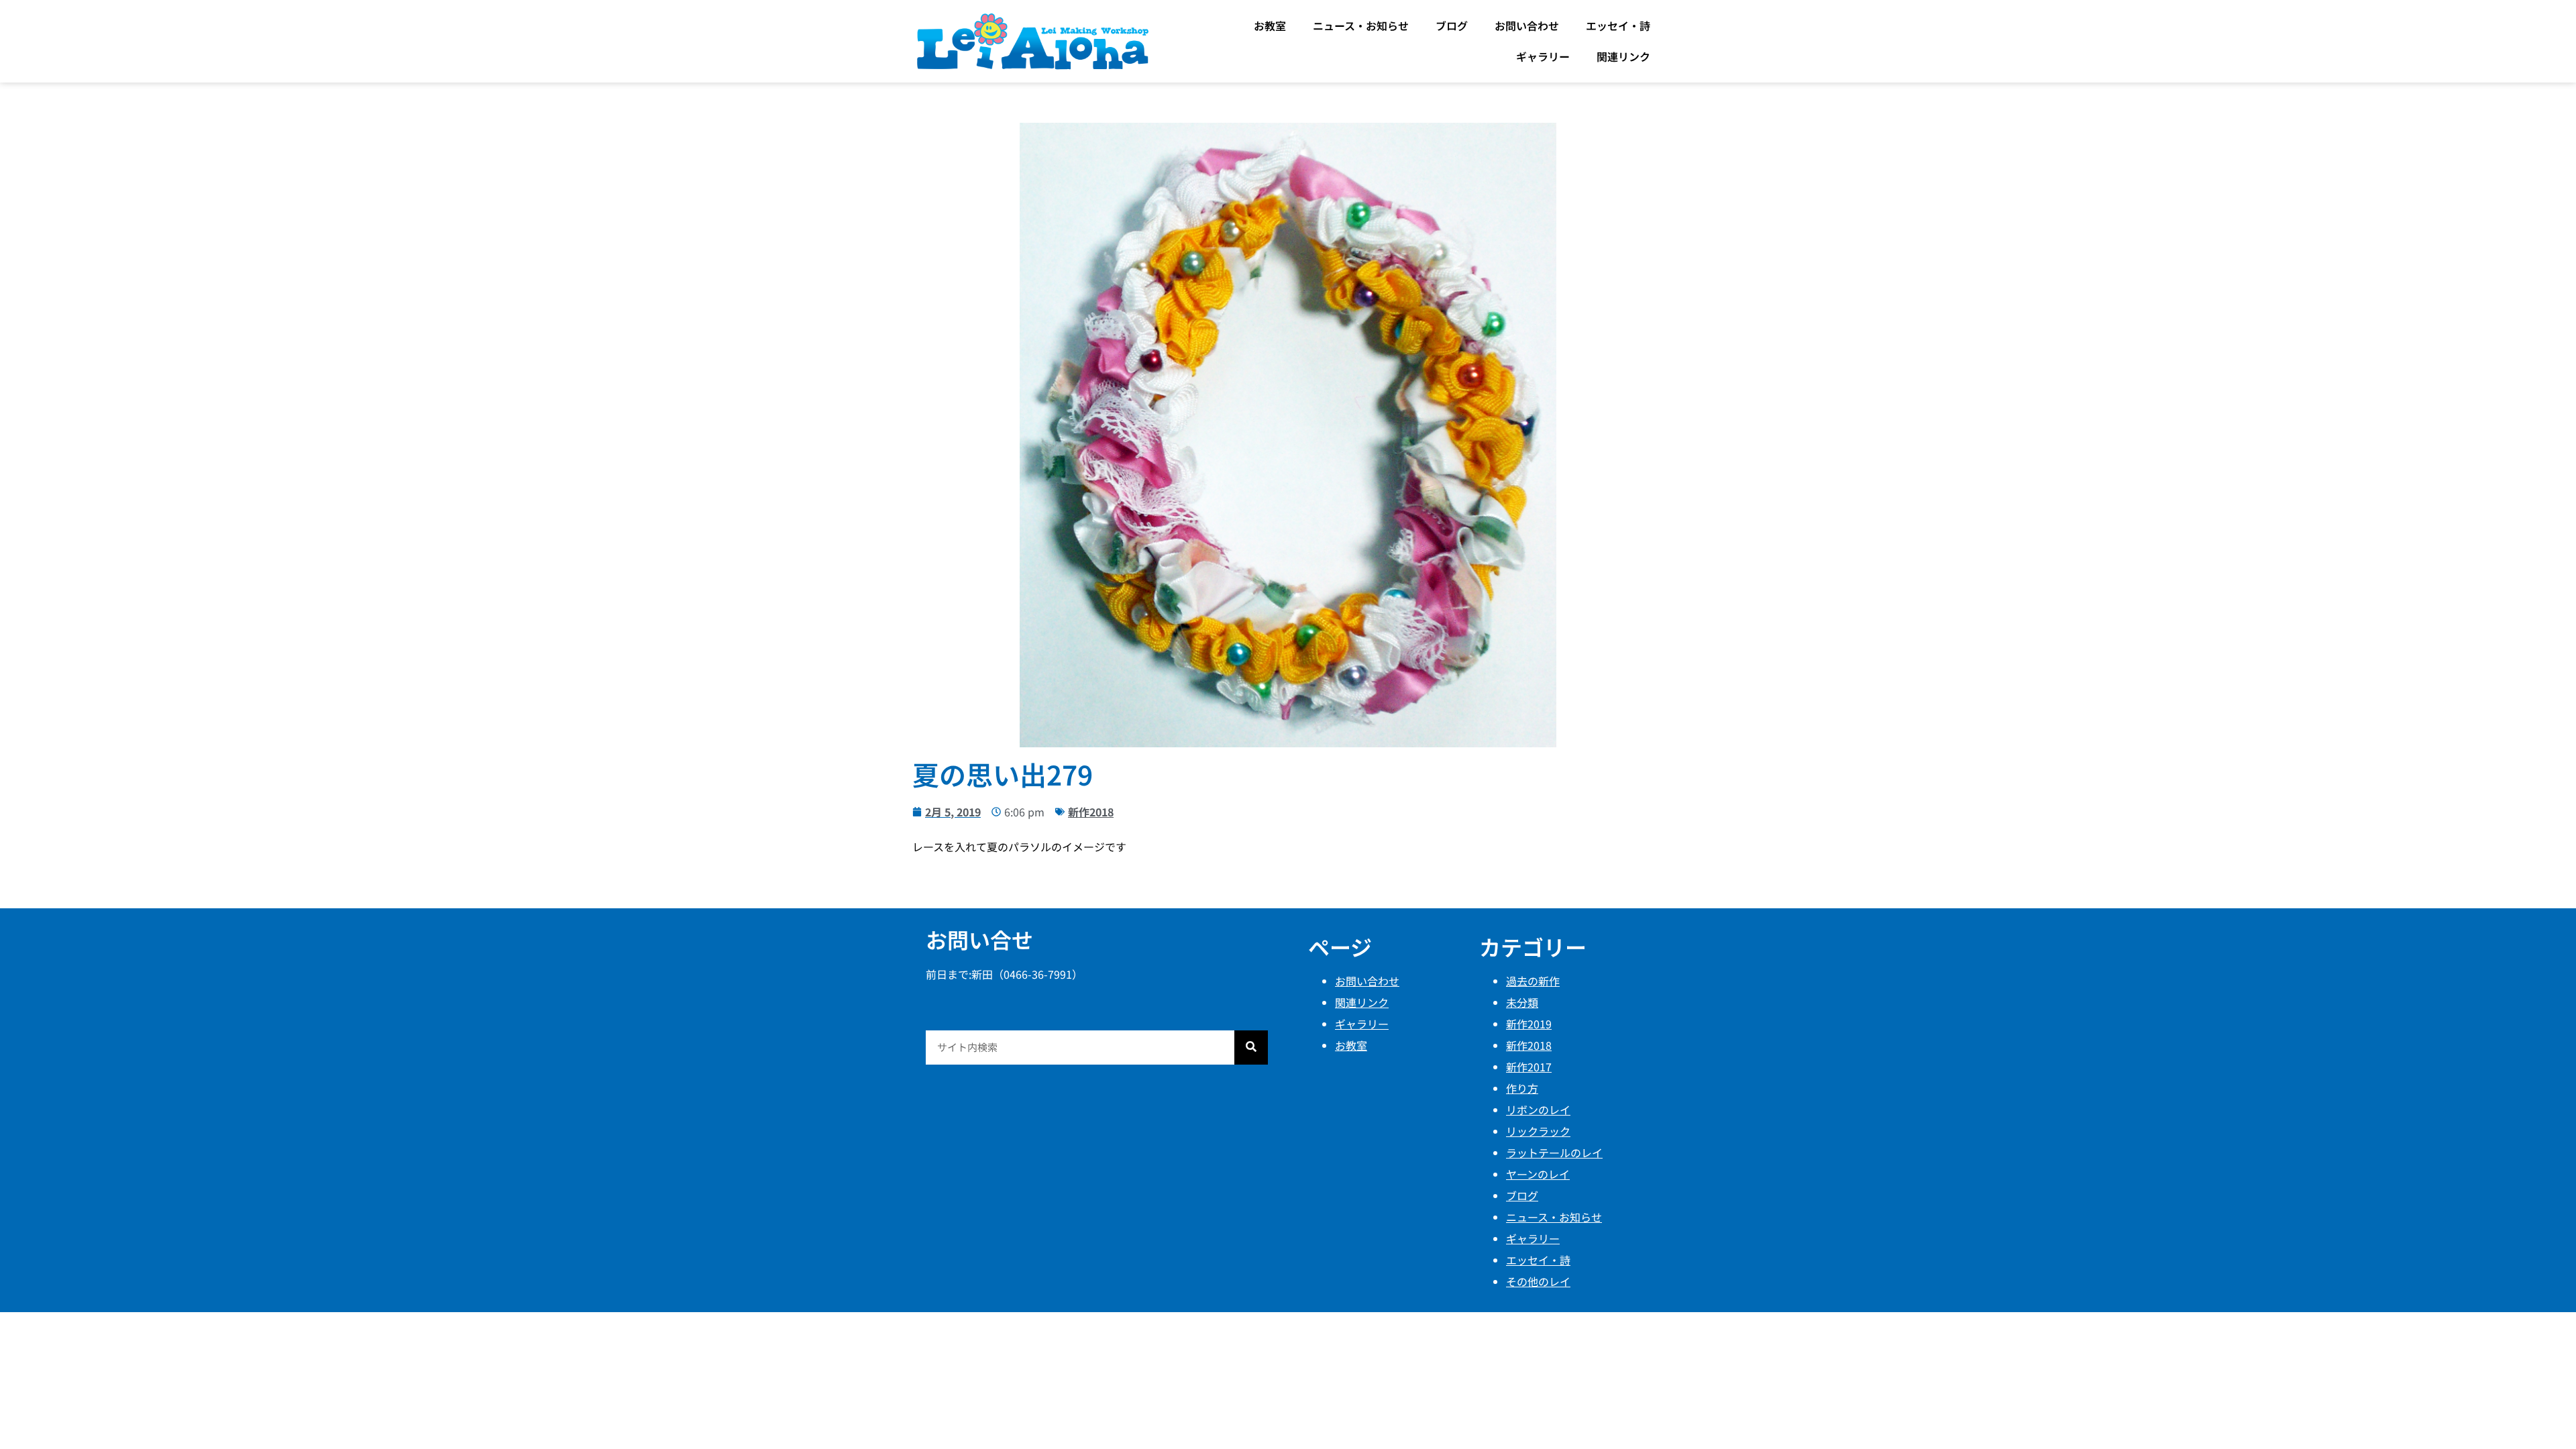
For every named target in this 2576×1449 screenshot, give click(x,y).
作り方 (1522, 1088)
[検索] (1251, 1048)
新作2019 (1529, 1024)
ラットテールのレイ (1554, 1152)
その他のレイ (1538, 1281)
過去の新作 (1533, 981)
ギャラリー (1543, 56)
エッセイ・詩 (1618, 25)
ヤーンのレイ (1538, 1174)
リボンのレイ (1538, 1110)
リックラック (1538, 1131)
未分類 (1522, 1002)
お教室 (1270, 25)
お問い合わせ (1527, 25)
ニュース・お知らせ (1361, 25)
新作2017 (1529, 1067)
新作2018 (1091, 812)
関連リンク (1623, 56)
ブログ (1452, 25)
